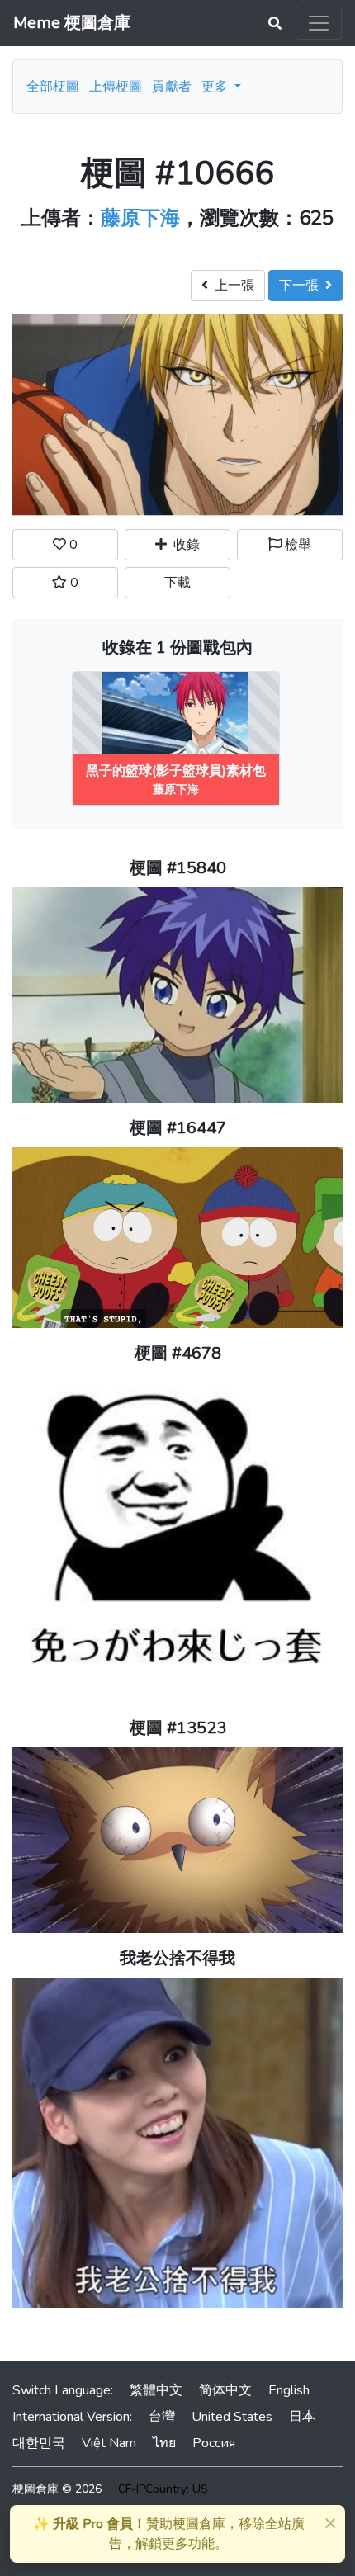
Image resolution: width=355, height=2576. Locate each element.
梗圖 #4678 (178, 1353)
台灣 (162, 2417)
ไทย (164, 2443)
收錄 (183, 545)
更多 (216, 87)
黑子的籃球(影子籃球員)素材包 (176, 771)
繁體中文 (156, 2390)
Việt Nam (109, 2443)
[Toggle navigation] (319, 23)
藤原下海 (140, 218)
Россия (214, 2443)
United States (232, 2417)
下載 (177, 583)
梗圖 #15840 (178, 868)
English (289, 2390)
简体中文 (225, 2390)
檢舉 (296, 545)
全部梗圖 (53, 87)
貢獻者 (172, 87)
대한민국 (39, 2443)
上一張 (231, 286)
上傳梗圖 (116, 87)
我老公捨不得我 (177, 1958)
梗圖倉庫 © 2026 (57, 2489)
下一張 (302, 286)
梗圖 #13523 (178, 1728)
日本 (302, 2417)
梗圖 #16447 (178, 1128)
